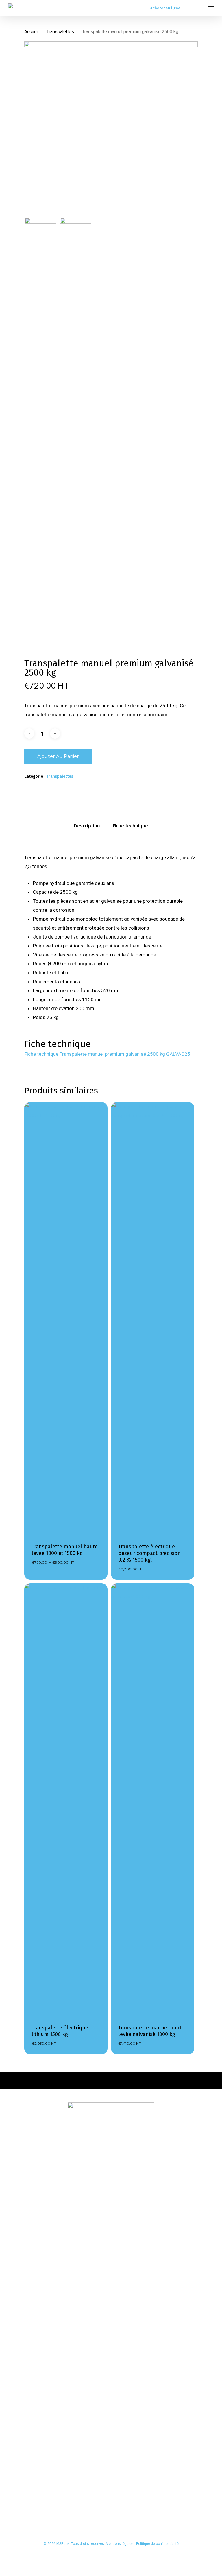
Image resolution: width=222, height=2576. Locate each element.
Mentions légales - (121, 2544)
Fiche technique (130, 826)
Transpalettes (60, 32)
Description (87, 826)
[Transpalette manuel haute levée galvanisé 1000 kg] (153, 1800)
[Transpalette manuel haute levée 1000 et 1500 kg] (66, 1319)
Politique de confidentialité (157, 2544)
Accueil (31, 32)
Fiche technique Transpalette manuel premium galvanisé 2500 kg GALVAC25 (107, 1054)
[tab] (87, 826)
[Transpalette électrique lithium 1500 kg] (66, 1800)
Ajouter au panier (58, 756)
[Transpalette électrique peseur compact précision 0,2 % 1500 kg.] (153, 1319)
